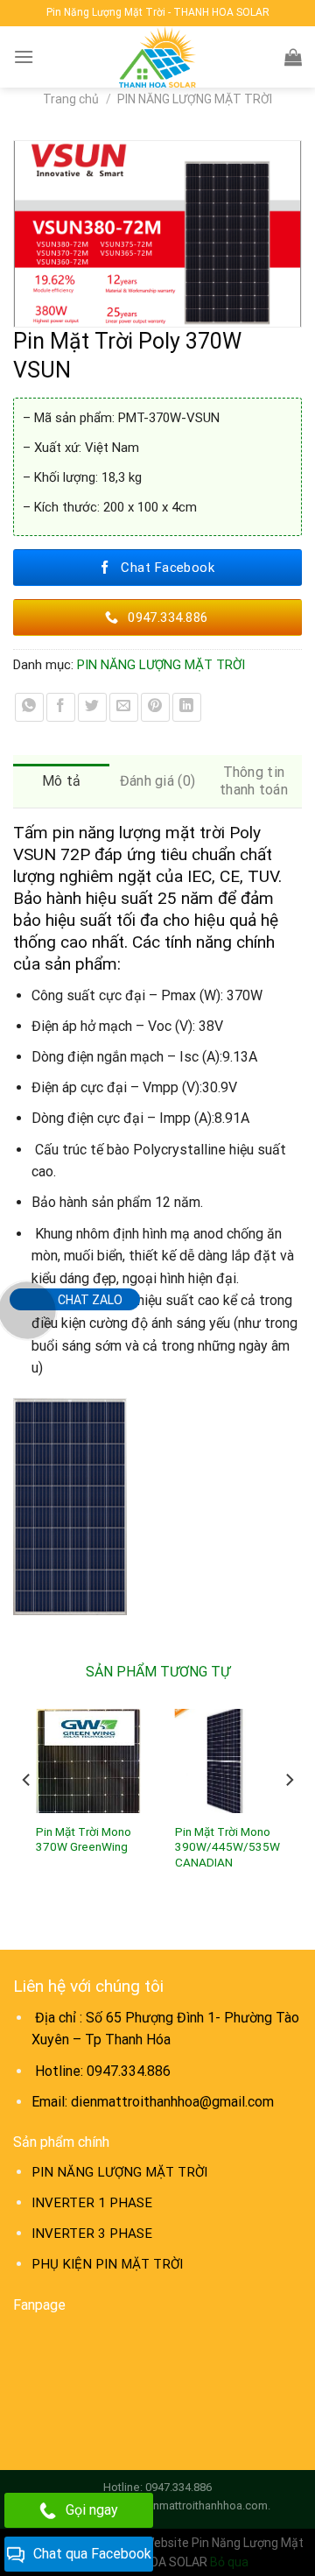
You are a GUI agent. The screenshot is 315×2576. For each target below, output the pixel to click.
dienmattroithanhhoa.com (202, 2505)
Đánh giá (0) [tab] (158, 781)
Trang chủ (71, 99)
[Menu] (24, 56)
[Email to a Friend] (124, 707)
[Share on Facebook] (61, 707)
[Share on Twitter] (92, 707)
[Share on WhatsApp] (29, 707)
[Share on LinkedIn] (187, 707)
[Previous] (27, 1814)
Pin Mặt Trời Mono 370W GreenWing (84, 1839)
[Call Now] (27, 1310)
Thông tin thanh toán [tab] (254, 781)
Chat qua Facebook (92, 2554)
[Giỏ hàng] (293, 57)
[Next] (289, 1814)
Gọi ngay (92, 2510)
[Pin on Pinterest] (155, 707)
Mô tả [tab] (62, 781)
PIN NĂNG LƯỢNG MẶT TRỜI (195, 99)
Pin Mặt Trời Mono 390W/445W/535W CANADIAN (227, 1847)
